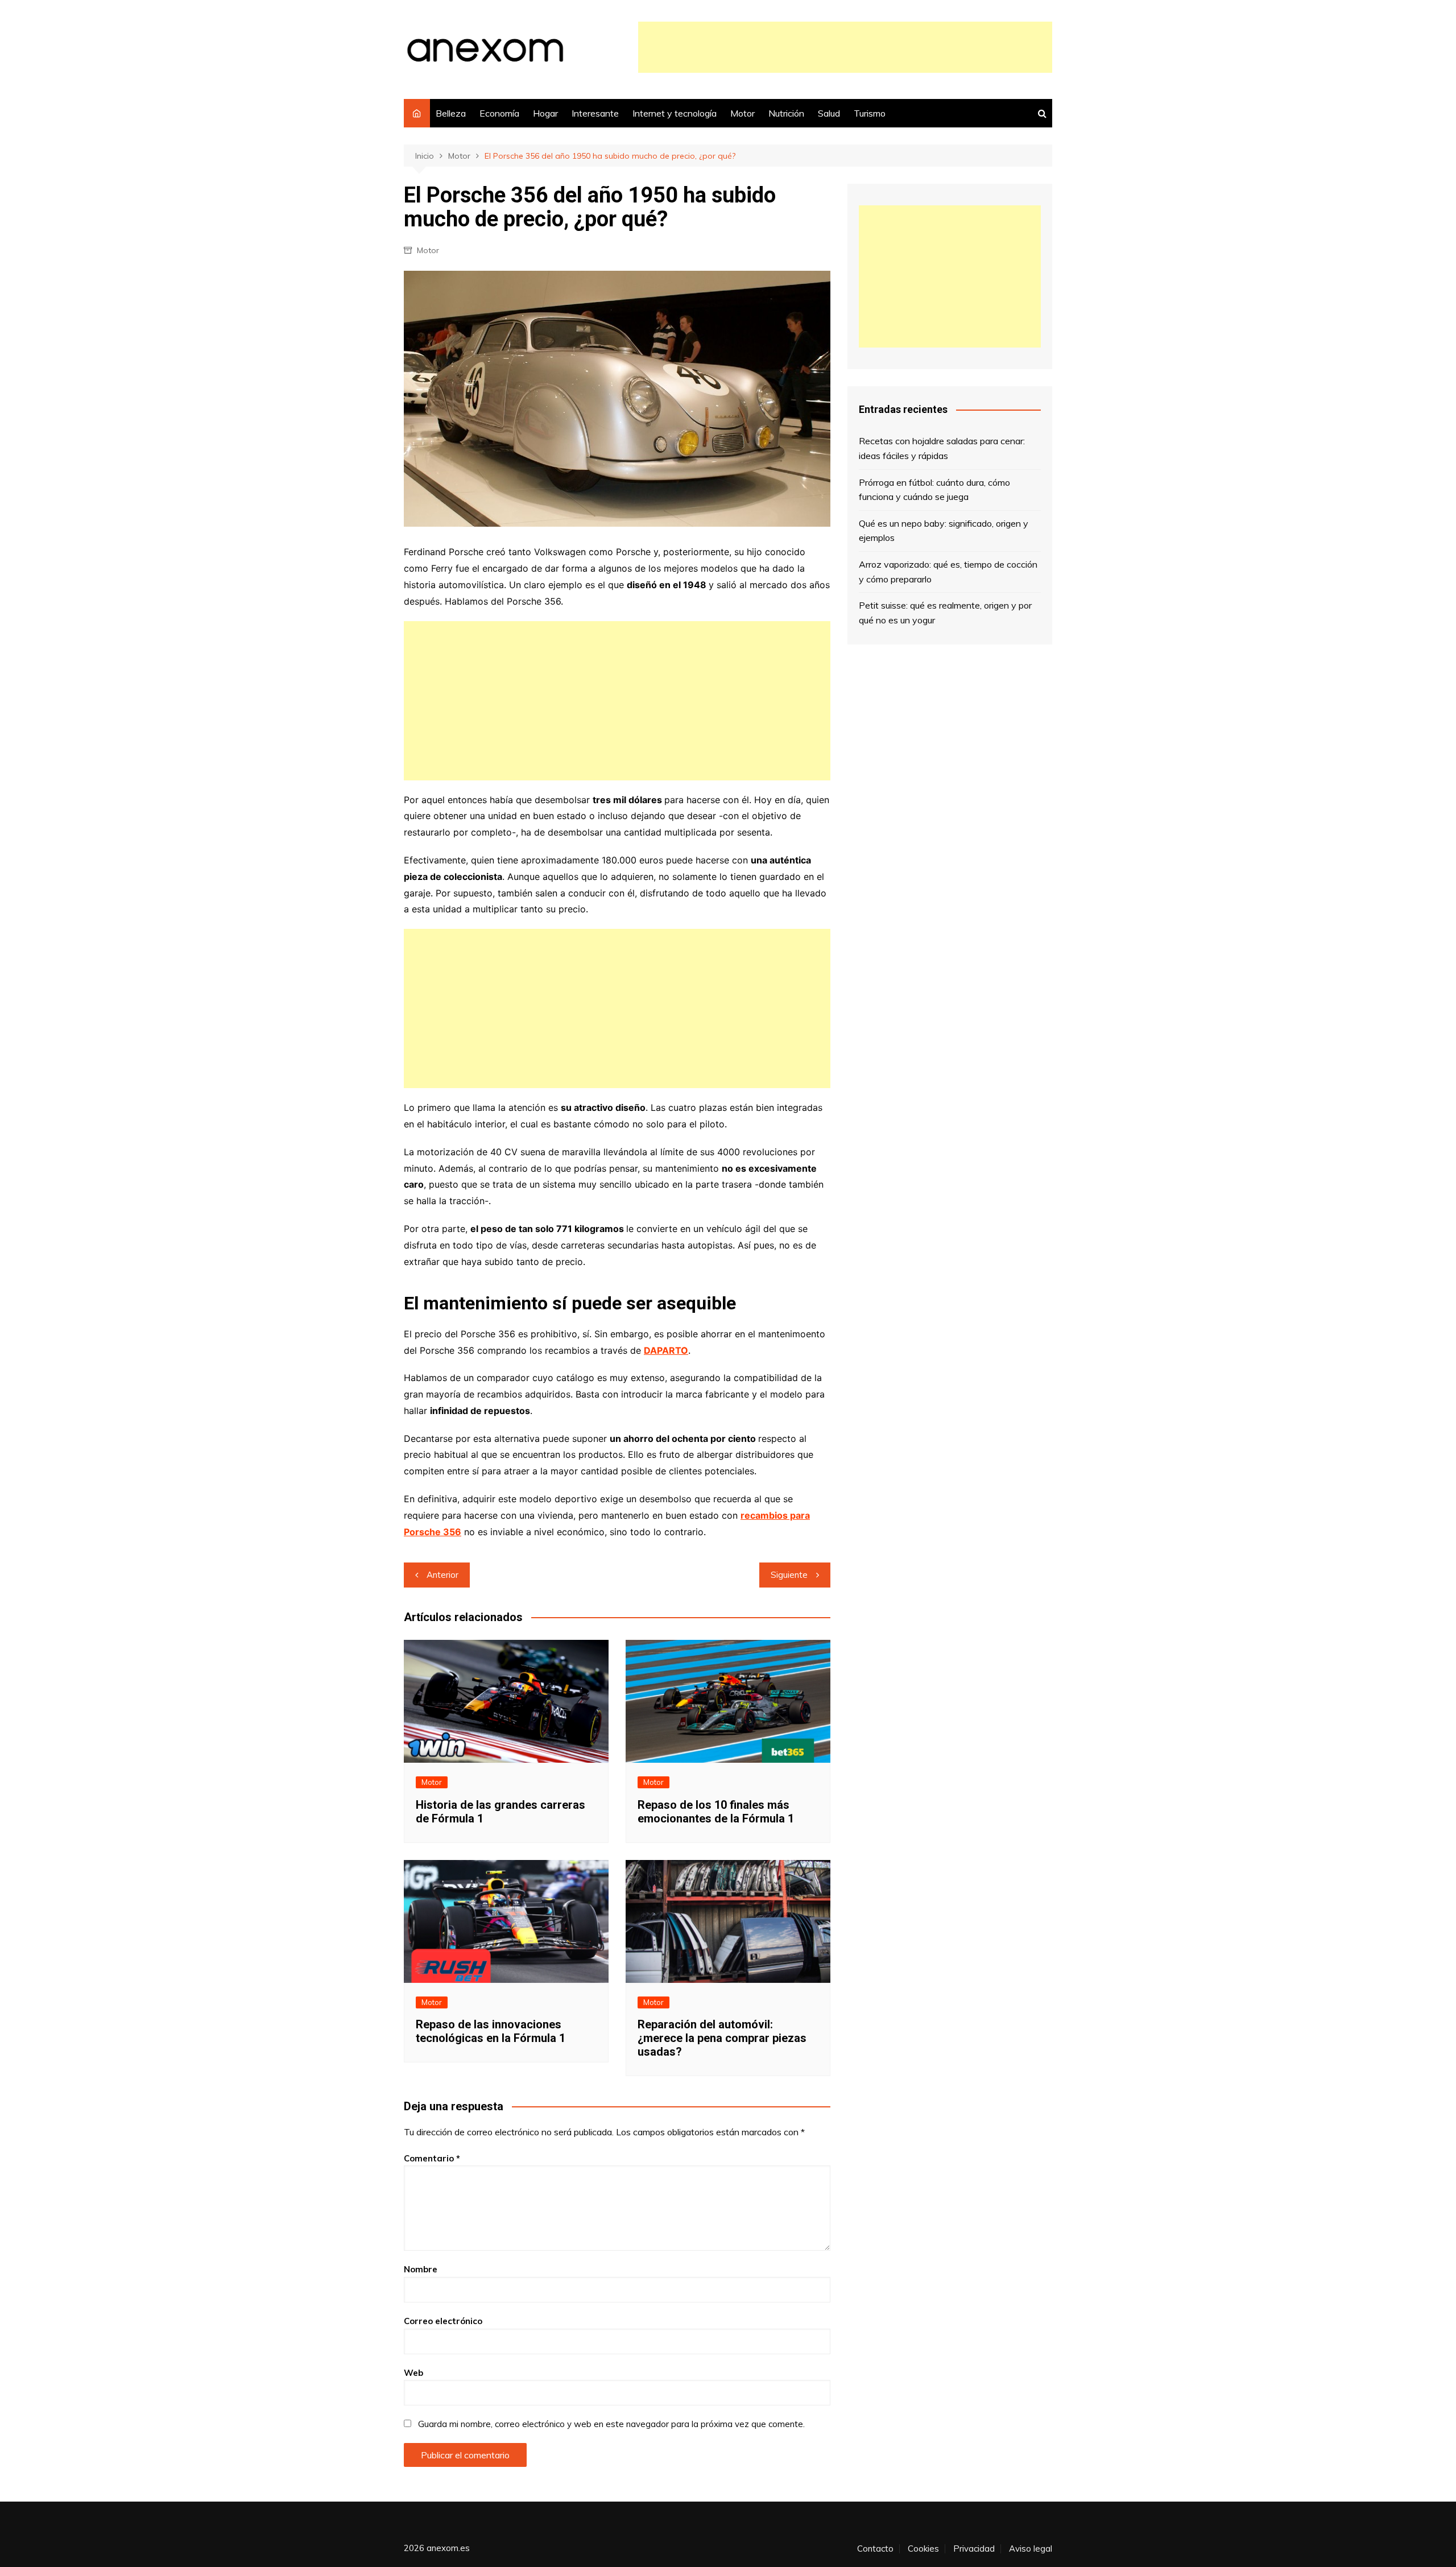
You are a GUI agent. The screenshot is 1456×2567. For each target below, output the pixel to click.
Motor (743, 113)
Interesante (595, 113)
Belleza (451, 113)
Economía (499, 113)
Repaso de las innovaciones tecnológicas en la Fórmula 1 (491, 2031)
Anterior (442, 1575)
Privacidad (974, 2549)
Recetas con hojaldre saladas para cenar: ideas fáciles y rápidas (942, 448)
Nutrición (786, 113)
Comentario (432, 2158)
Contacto (875, 2549)
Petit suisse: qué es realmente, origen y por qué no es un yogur (945, 613)
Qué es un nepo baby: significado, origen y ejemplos (944, 531)
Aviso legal (1031, 2549)
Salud (829, 113)
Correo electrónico (443, 2321)
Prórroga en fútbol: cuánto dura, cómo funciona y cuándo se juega (934, 490)
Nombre (421, 2269)
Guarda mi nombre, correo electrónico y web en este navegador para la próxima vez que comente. (611, 2424)
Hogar (545, 113)
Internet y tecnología (675, 113)
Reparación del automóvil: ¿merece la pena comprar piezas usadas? (722, 2038)
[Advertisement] (845, 47)
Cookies (923, 2549)
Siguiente (789, 1575)
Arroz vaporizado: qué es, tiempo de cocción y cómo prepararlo (948, 572)
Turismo (870, 113)
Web (413, 2373)
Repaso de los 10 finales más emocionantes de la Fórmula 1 (716, 1812)
